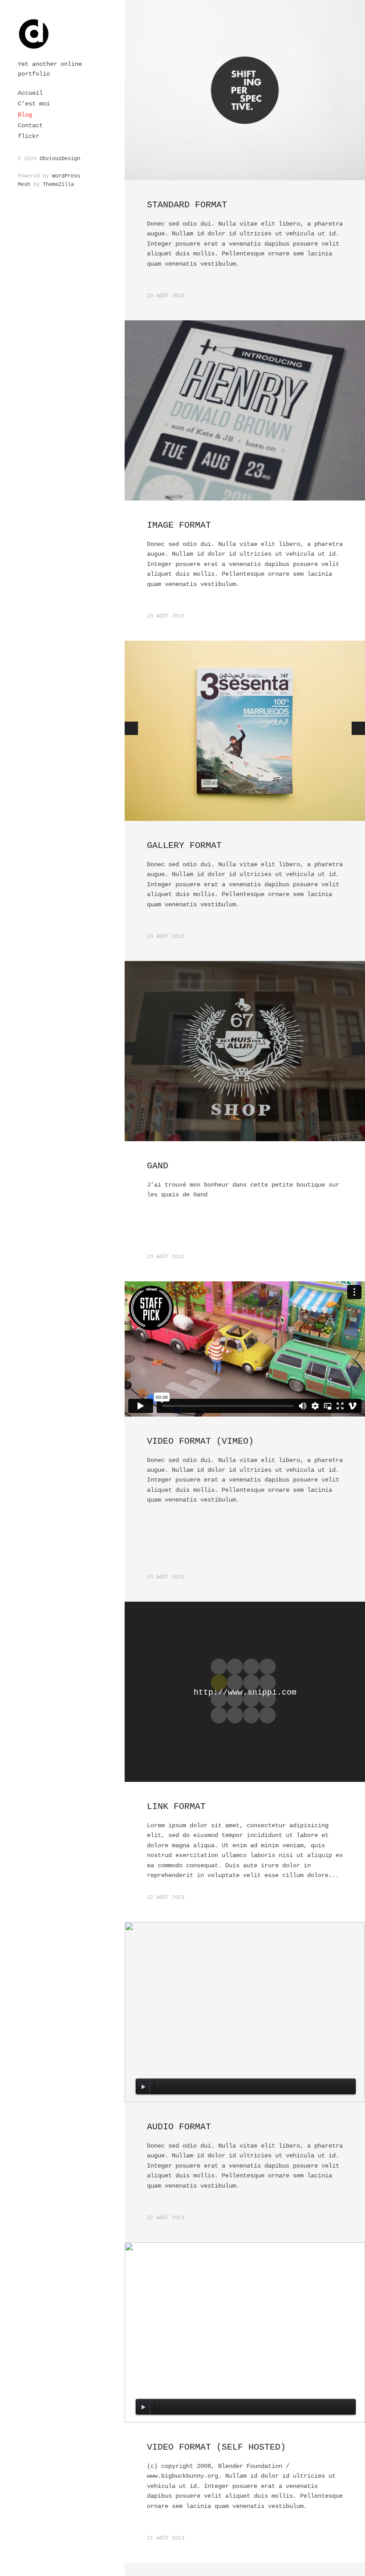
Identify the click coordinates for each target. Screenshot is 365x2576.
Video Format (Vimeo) (200, 1441)
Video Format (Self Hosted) (216, 2447)
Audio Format (179, 2127)
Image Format (179, 525)
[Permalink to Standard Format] (245, 90)
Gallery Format (184, 846)
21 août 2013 (166, 2538)
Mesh (24, 185)
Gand (158, 1166)
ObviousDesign (60, 159)
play (143, 2087)
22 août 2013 (166, 1898)
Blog (25, 115)
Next (358, 728)
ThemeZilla (58, 185)
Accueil (30, 93)
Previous (131, 728)
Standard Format (187, 205)
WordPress (66, 176)
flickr (28, 136)
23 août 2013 (166, 296)
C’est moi (34, 104)
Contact (30, 125)
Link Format (176, 1807)
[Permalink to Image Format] (245, 410)
